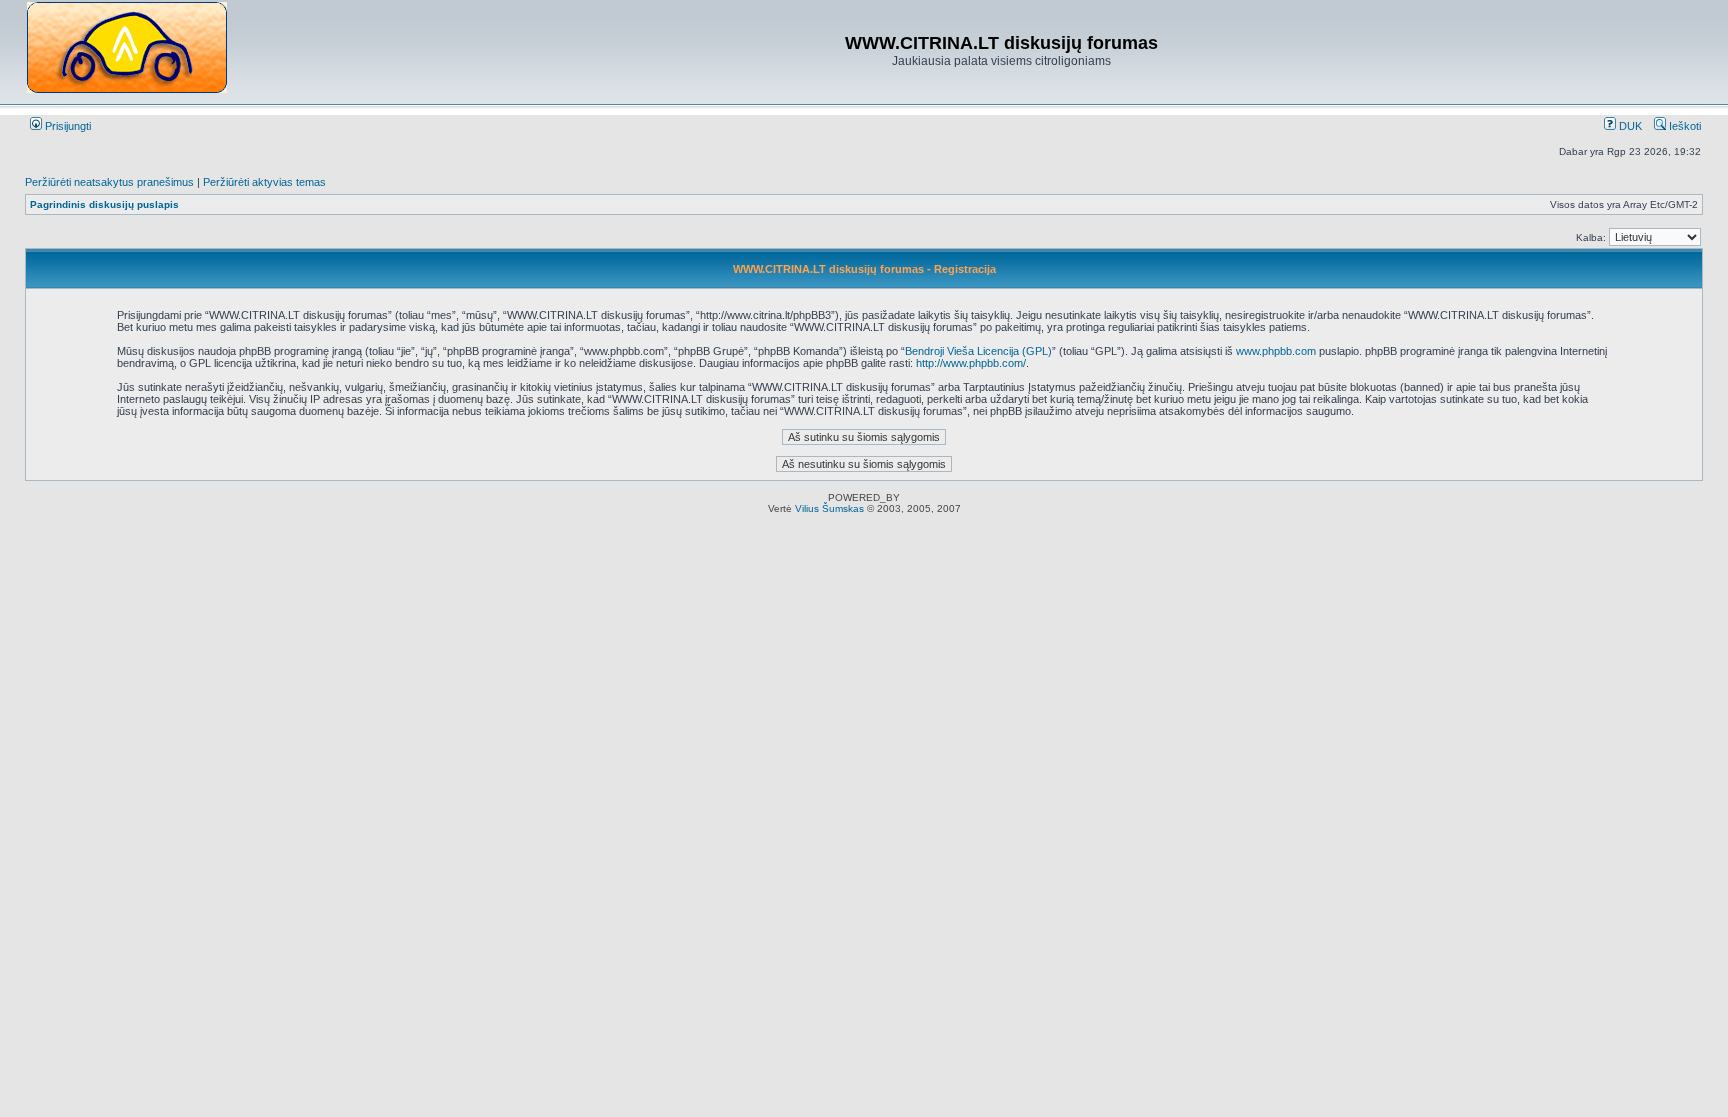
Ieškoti (1683, 126)
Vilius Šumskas (829, 508)
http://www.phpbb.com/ (971, 363)
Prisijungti (66, 126)
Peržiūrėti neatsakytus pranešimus (109, 182)
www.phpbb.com (1276, 351)
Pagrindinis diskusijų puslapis (104, 204)
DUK (1629, 126)
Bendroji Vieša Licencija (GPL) (978, 351)
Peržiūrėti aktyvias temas (264, 182)
